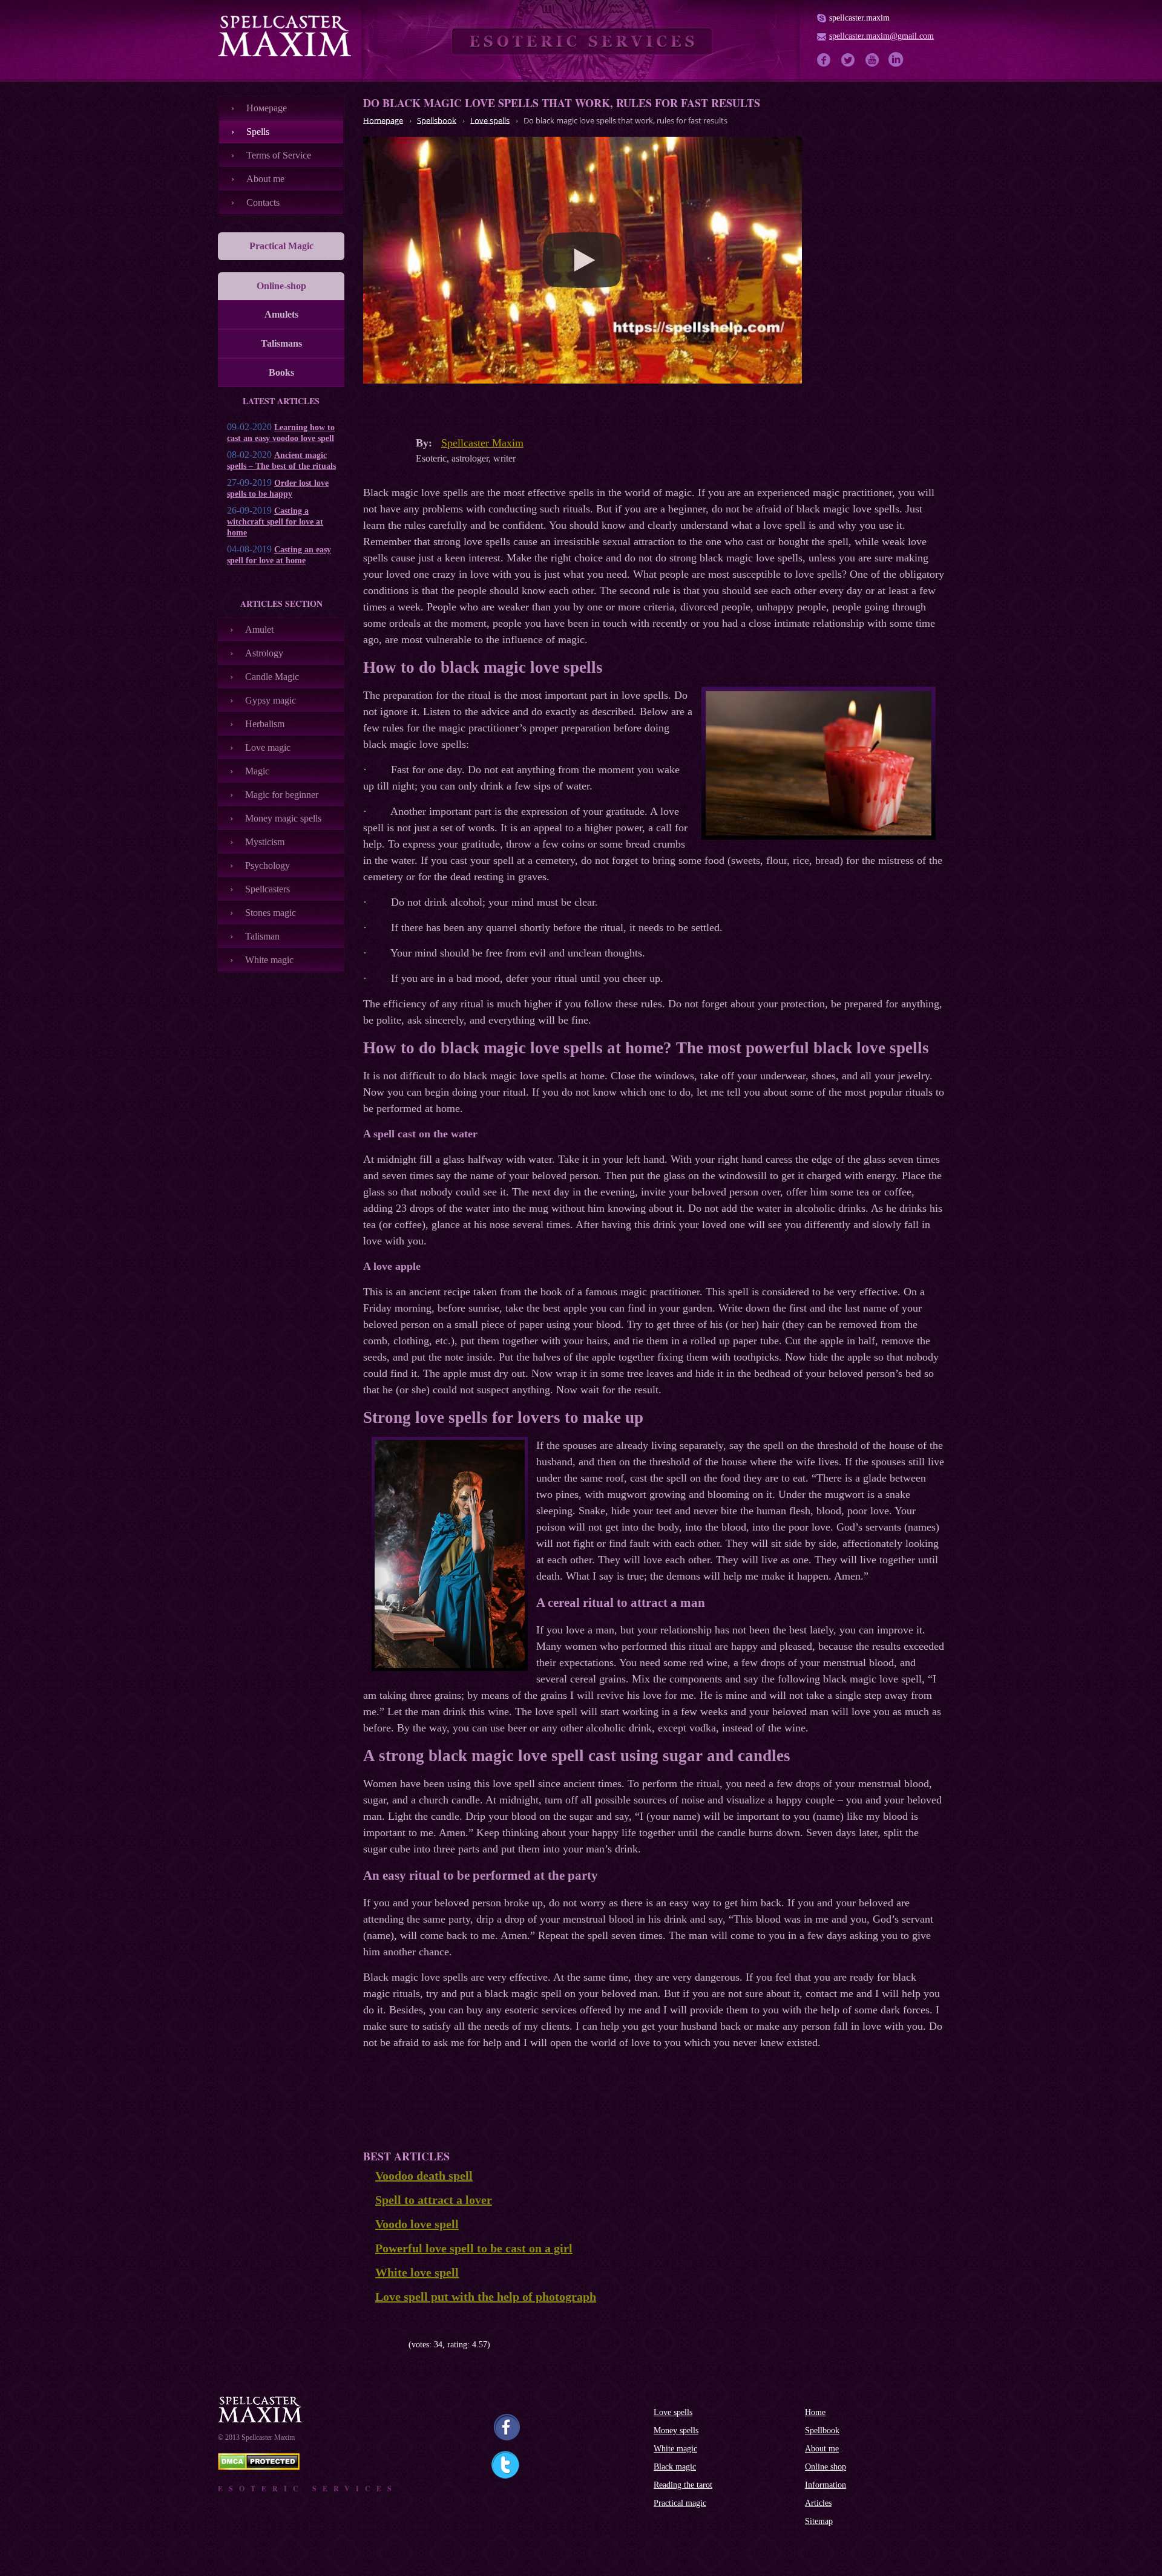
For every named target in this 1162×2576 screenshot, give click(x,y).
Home (815, 2412)
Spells (258, 132)
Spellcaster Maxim (482, 443)
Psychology (268, 865)
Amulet (259, 629)
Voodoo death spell (424, 2176)
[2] (377, 2345)
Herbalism (265, 724)
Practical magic (680, 2503)
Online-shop (281, 286)
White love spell (417, 2272)
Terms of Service (279, 155)
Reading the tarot (683, 2485)
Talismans (281, 343)
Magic (257, 771)
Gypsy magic (271, 700)
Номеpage (267, 108)
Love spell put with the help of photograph (486, 2296)
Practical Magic (281, 246)
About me (265, 179)
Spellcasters (268, 889)
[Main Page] (284, 36)
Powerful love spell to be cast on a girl (474, 2248)
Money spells (676, 2431)
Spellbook (822, 2431)
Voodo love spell (417, 2224)
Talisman (262, 936)
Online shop (826, 2467)
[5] (404, 2345)
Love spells (673, 2412)
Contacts (263, 202)
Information (826, 2485)
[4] (395, 2345)
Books (281, 372)
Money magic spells (283, 818)
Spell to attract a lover (434, 2200)
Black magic (675, 2467)
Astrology (264, 653)
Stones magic (271, 913)
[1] (368, 2345)
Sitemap (819, 2521)
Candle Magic (272, 677)
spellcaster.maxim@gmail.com (881, 36)
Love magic (268, 747)
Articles (818, 2503)
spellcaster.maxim (859, 18)
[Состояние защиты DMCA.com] (259, 2467)
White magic (269, 960)
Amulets (281, 314)
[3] (386, 2345)
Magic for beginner (282, 795)
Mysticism (265, 842)
